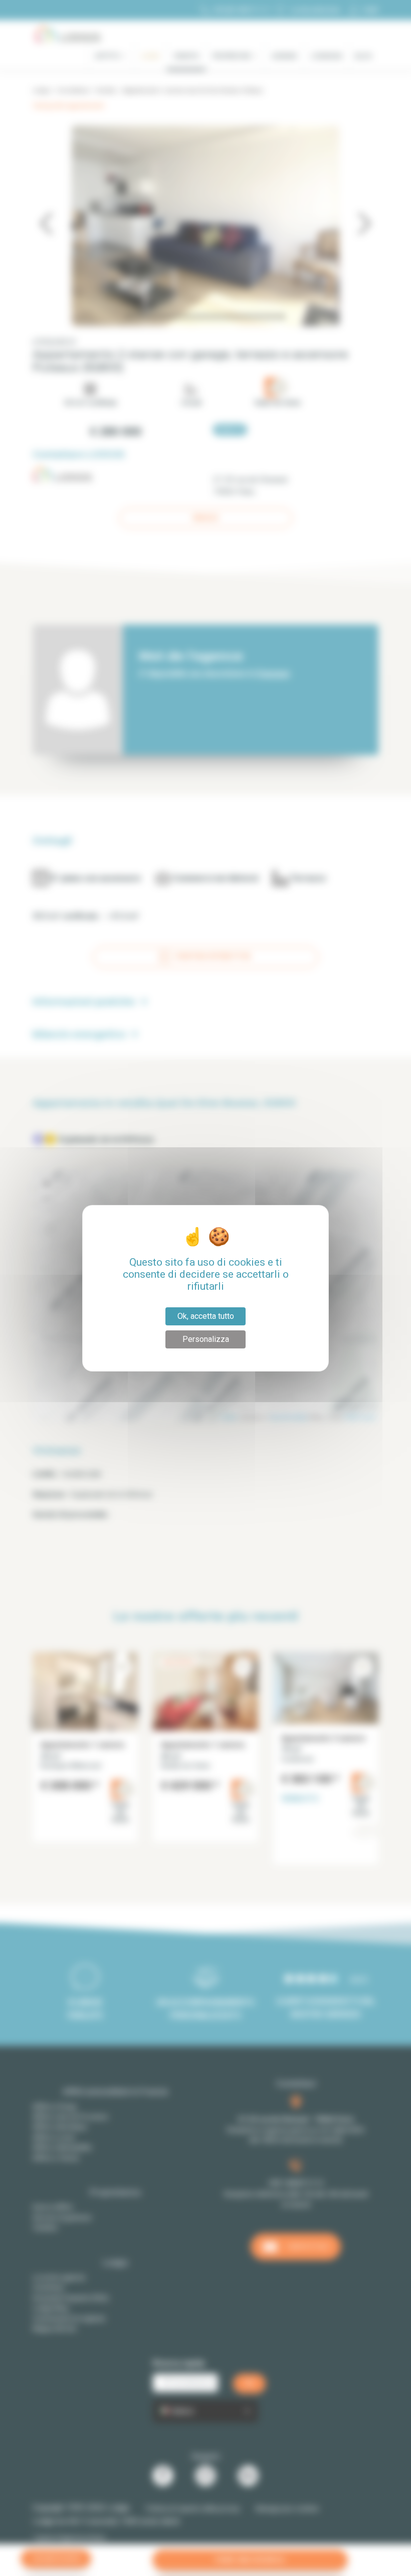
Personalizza (206, 1339)
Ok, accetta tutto (206, 1316)
